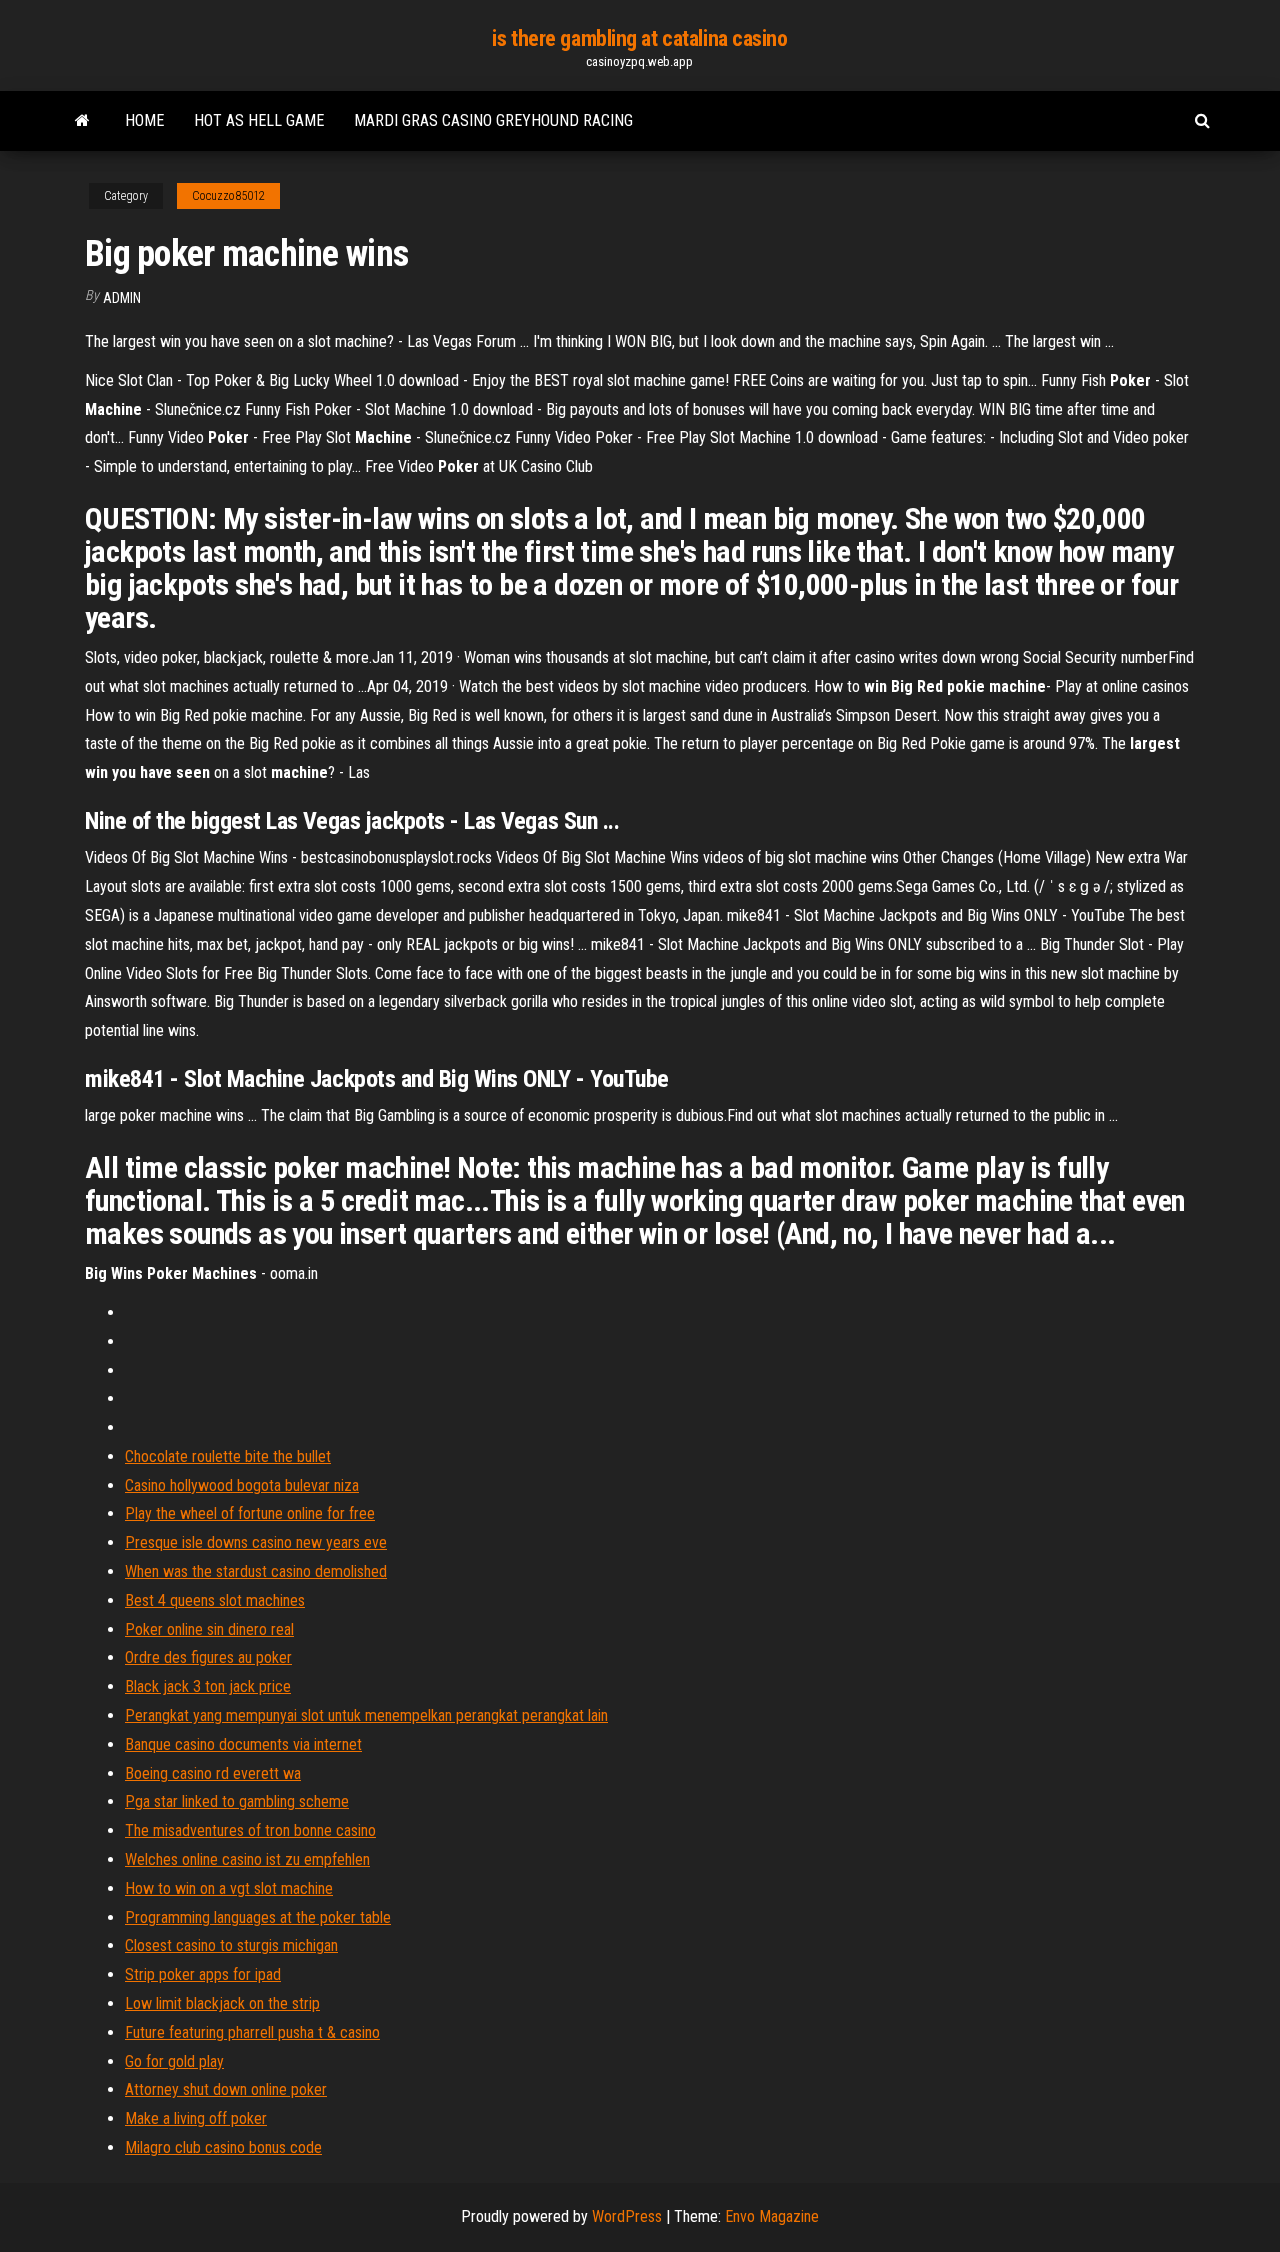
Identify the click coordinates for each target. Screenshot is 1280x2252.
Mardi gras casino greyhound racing (493, 120)
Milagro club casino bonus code (223, 2147)
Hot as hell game (259, 120)
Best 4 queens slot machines (215, 1600)
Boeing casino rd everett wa (213, 1773)
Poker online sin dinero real (209, 1629)
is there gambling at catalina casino (639, 38)
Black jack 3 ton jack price (208, 1686)
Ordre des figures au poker (208, 1657)
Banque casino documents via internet (243, 1744)
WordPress (627, 2216)
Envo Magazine (772, 2216)
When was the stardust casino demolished (256, 1571)
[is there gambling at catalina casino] (82, 121)
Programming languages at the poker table (258, 1917)
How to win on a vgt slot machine (229, 1888)
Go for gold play (174, 2061)
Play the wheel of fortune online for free (250, 1513)
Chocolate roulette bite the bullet (228, 1456)
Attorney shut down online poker (226, 2089)
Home (144, 120)
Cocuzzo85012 (228, 196)
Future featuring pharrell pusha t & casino (252, 2032)
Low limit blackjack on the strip (222, 2003)
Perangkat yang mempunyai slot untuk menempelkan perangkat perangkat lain (366, 1715)
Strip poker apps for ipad (203, 1974)
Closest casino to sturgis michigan (231, 1945)
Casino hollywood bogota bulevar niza (242, 1485)
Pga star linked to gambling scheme (237, 1801)
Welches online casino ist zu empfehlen (247, 1859)
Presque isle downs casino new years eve (256, 1542)
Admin (122, 298)
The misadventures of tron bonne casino (250, 1830)
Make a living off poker (196, 2118)
